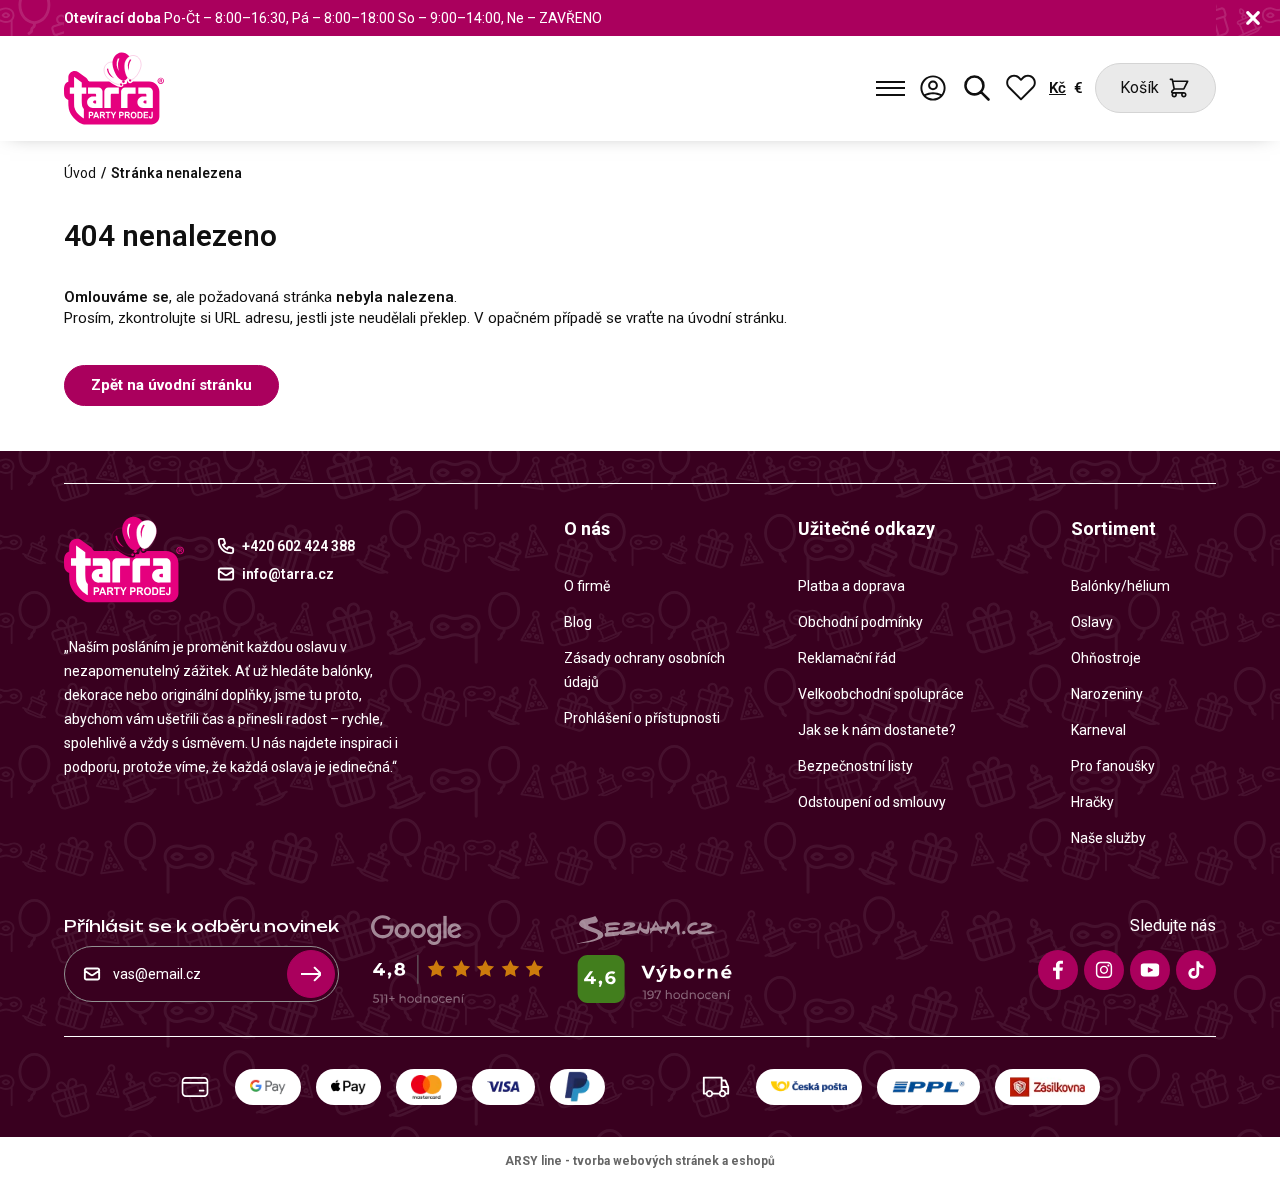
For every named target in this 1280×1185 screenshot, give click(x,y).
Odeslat (311, 974)
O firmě (587, 586)
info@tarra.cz (288, 574)
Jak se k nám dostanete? (877, 730)
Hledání (977, 88)
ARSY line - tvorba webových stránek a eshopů (640, 1161)
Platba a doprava (851, 586)
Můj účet (933, 88)
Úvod (80, 173)
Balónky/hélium (1120, 586)
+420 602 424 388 (298, 546)
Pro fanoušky (1113, 766)
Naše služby (1108, 838)
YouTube (1150, 970)
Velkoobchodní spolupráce (881, 694)
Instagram (1104, 970)
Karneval (1098, 730)
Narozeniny (1107, 694)
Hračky (1092, 802)
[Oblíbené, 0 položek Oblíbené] (1021, 88)
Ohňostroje (1106, 658)
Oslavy (1092, 622)
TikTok (1196, 970)
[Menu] (890, 88)
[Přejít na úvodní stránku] (114, 88)
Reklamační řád (847, 658)
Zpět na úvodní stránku (171, 385)
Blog (578, 622)
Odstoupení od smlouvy (872, 802)
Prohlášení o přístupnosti (642, 718)
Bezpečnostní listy (855, 766)
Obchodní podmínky (860, 622)
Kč (1057, 88)
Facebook (1058, 970)
